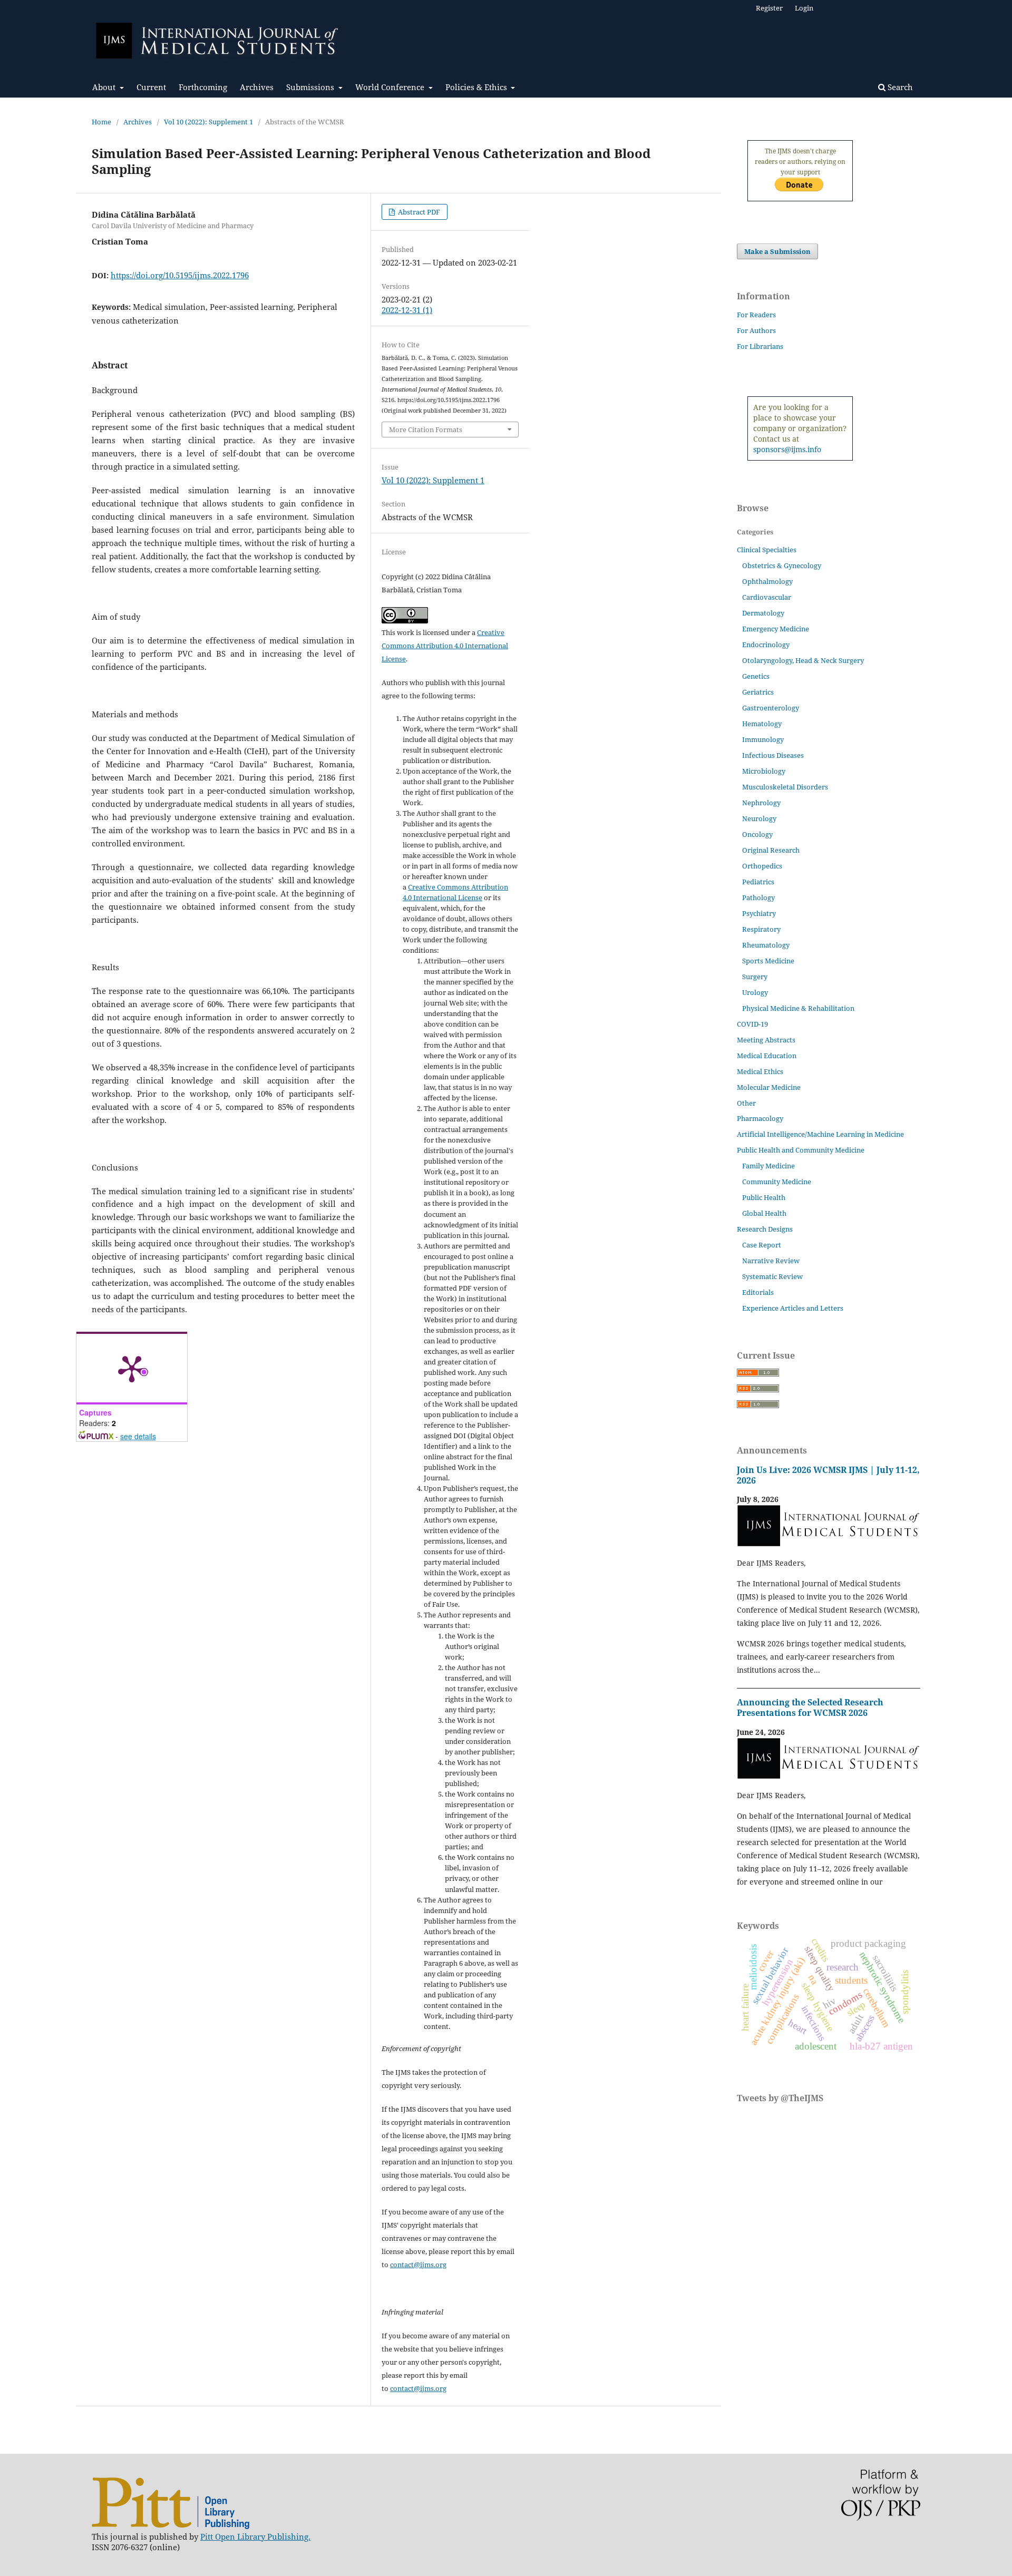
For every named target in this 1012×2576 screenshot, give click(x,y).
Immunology (763, 739)
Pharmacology (760, 1118)
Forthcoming (203, 87)
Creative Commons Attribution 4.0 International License (445, 646)
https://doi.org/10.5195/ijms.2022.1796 (180, 275)
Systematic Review (772, 1276)
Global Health (764, 1213)
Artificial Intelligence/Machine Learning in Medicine (820, 1134)
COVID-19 (752, 1024)
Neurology (759, 818)
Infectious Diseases (773, 755)
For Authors (756, 330)
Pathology (758, 897)
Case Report (762, 1245)
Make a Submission (777, 251)
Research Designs (765, 1229)
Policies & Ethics (477, 87)
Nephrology (761, 803)
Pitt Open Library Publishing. (255, 2536)
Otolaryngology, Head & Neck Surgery (803, 660)
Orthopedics (762, 866)
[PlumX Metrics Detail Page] (132, 1368)
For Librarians (760, 346)
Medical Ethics (760, 1071)
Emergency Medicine (776, 629)
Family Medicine (768, 1166)
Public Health (764, 1197)
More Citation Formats (426, 430)
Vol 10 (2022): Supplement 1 (208, 122)
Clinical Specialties (767, 550)
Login (804, 8)
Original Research (771, 850)
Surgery (755, 977)
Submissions (311, 87)
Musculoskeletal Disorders (785, 787)
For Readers (756, 315)
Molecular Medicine (769, 1087)
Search (899, 87)
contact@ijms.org (418, 2265)
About (105, 87)
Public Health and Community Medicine (801, 1150)
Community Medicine (777, 1182)
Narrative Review (771, 1261)
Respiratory (761, 929)
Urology (755, 992)
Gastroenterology (771, 708)
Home (101, 122)
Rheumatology (766, 945)
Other (746, 1103)
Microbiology (764, 771)
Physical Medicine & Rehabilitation (798, 1008)
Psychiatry (759, 913)
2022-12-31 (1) (407, 310)
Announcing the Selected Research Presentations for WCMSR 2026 (810, 1707)
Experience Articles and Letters (793, 1308)
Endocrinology (766, 645)
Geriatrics (758, 692)
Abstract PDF (418, 212)
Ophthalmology (767, 581)
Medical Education (767, 1056)
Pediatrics (758, 882)
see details (138, 1436)
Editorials (758, 1292)
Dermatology (763, 613)
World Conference (391, 87)
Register (769, 8)
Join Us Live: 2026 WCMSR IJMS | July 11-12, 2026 (828, 1475)
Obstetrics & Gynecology (782, 565)
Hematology (762, 724)
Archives (257, 87)
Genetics (756, 676)
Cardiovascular (767, 597)
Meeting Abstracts (766, 1040)
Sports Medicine (768, 961)
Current (151, 87)
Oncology (757, 834)
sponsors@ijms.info (787, 449)
